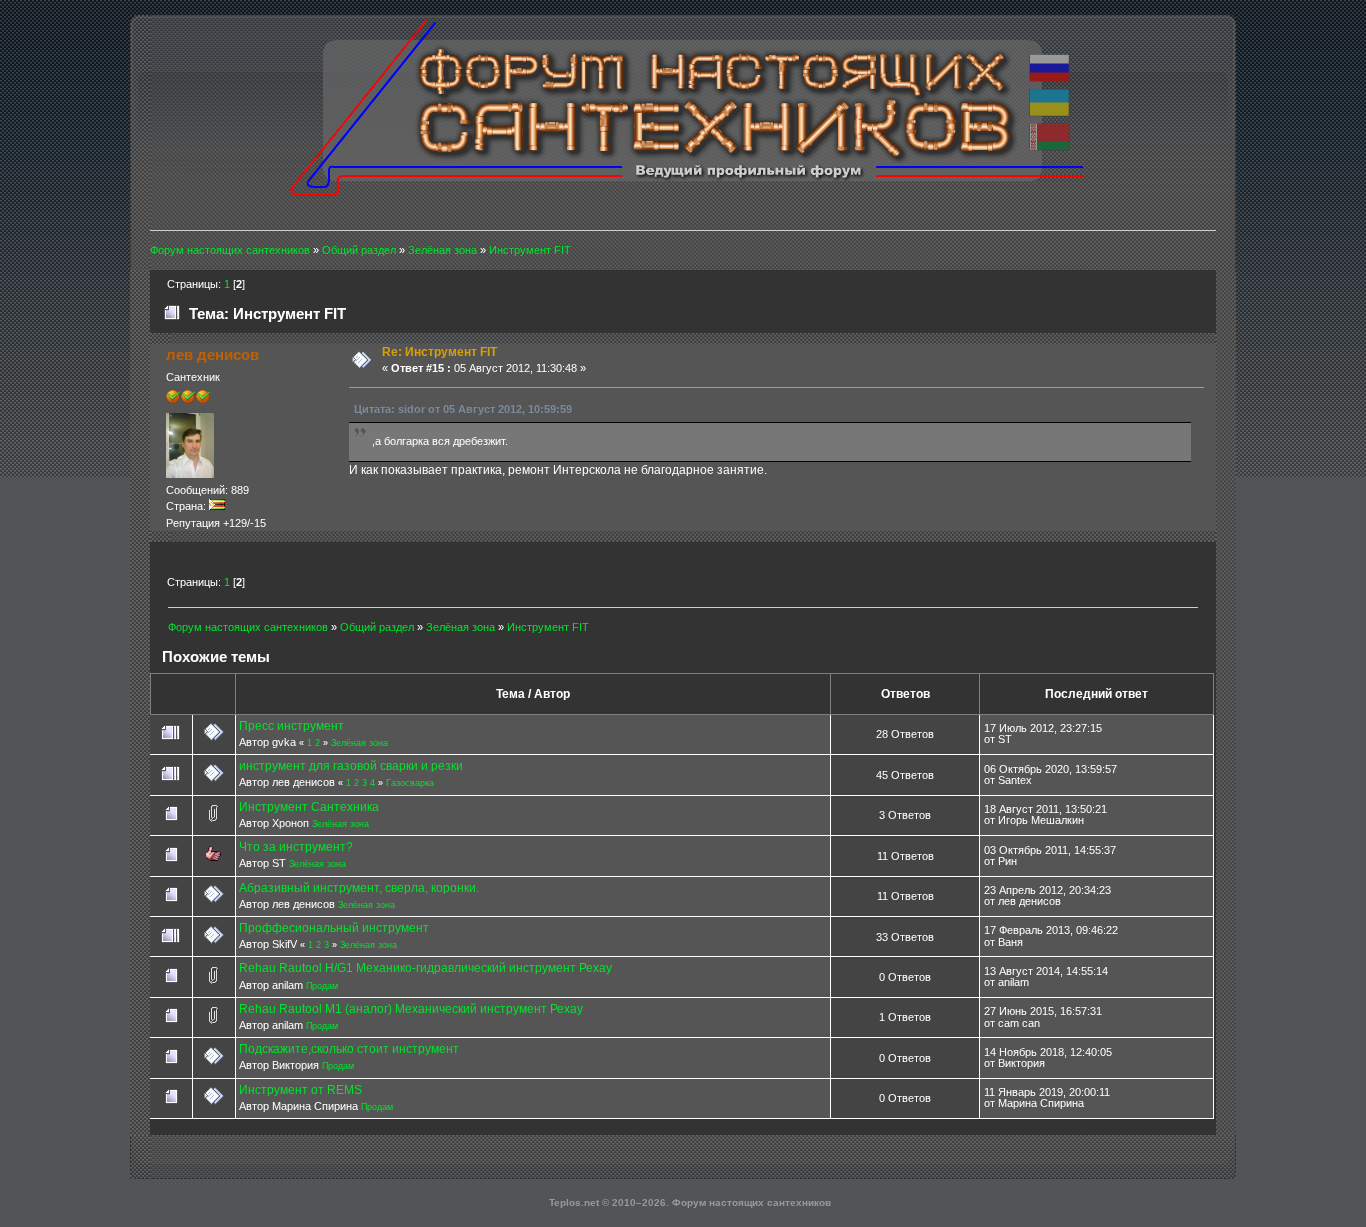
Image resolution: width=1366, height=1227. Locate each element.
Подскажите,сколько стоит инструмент (349, 1049)
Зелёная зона (359, 743)
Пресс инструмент (291, 726)
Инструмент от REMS (300, 1090)
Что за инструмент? (296, 847)
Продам (322, 986)
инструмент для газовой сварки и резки (351, 766)
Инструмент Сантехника (309, 807)
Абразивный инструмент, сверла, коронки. (359, 888)
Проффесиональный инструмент (334, 928)
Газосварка (410, 783)
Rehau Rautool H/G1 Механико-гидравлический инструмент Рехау (425, 968)
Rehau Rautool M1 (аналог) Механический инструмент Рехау (411, 1009)
